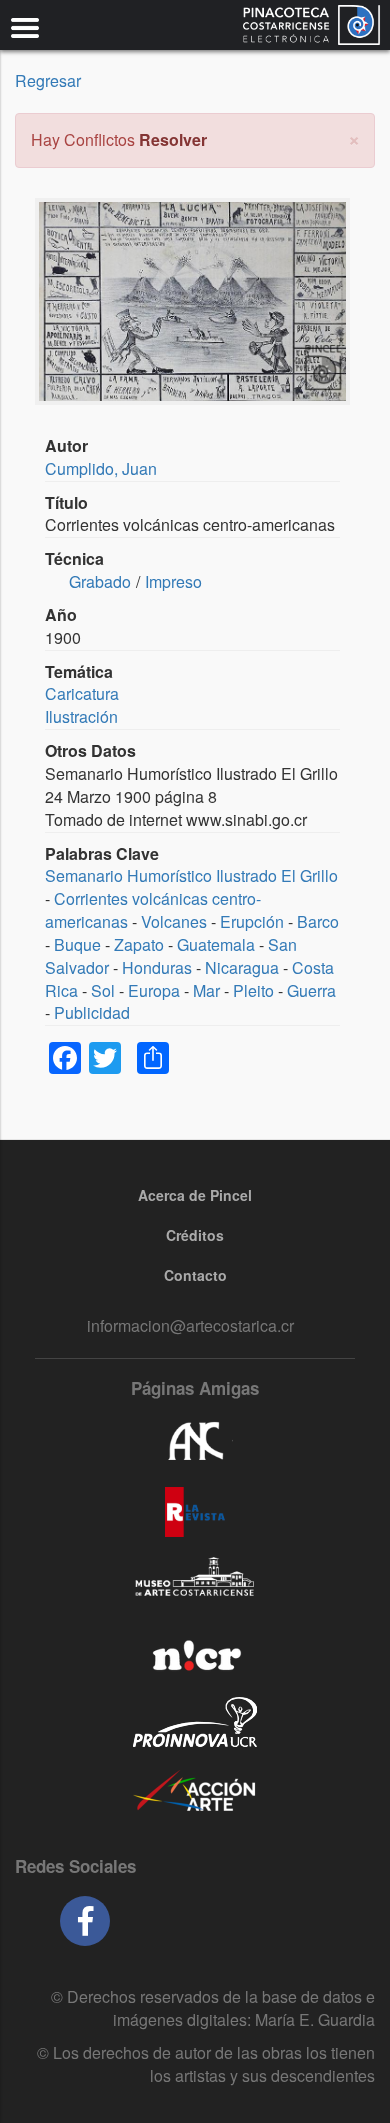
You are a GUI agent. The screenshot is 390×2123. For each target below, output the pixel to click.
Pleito (253, 990)
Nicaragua (242, 967)
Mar (206, 990)
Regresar (48, 80)
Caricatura (82, 693)
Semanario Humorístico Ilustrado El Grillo (191, 875)
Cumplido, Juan (101, 468)
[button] (354, 137)
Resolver (173, 139)
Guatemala (216, 944)
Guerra (311, 990)
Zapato (139, 944)
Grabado (100, 581)
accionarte (195, 1792)
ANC (195, 1442)
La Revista (195, 1512)
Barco (318, 921)
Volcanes (174, 921)
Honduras (157, 967)
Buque (77, 944)
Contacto (195, 1275)
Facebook (85, 1921)
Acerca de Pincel (195, 1195)
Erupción (252, 921)
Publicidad (92, 1012)
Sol (103, 990)
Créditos (195, 1235)
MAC (195, 1582)
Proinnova (195, 1722)
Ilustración (81, 716)
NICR (195, 1652)
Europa (154, 990)
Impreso (173, 581)
